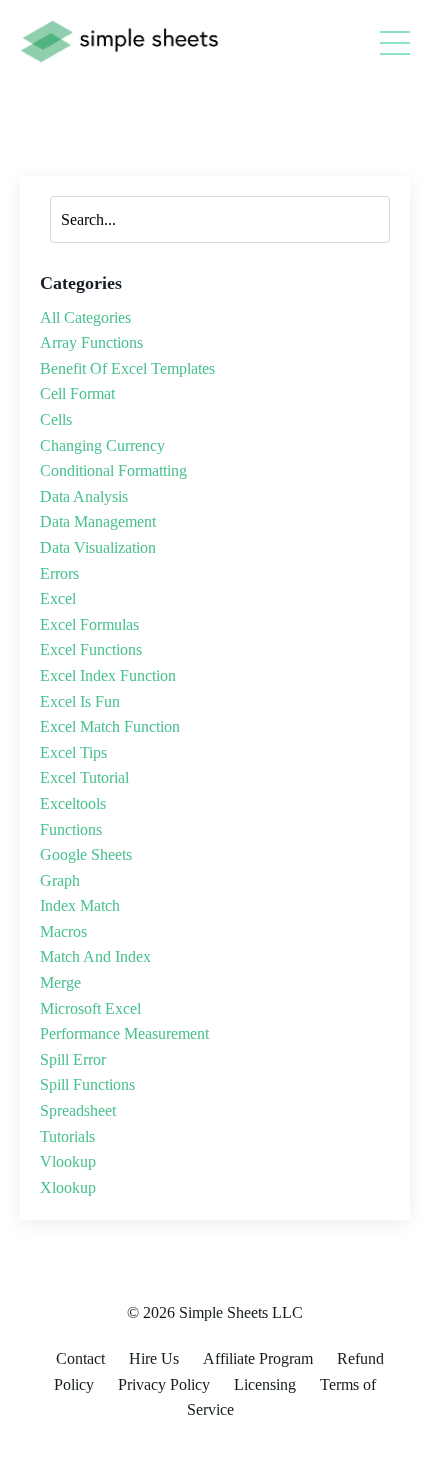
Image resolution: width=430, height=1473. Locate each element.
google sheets (86, 854)
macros (63, 931)
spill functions (87, 1084)
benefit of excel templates (127, 368)
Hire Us (154, 1358)
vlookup (68, 1161)
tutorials (67, 1136)
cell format (77, 393)
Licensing (265, 1384)
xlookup (68, 1187)
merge (60, 982)
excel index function (108, 675)
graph (60, 880)
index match (80, 905)
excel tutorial (84, 777)
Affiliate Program (258, 1358)
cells (56, 419)
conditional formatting (113, 470)
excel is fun (80, 701)
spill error (73, 1059)
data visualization (98, 547)
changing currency (102, 445)
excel (58, 598)
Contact (80, 1358)
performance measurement (124, 1033)
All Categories (85, 317)
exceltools (73, 803)
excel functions (91, 649)
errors (59, 573)
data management (98, 521)
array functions (91, 342)
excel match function (110, 726)
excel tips (73, 752)
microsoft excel (90, 1008)
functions (71, 829)
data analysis (84, 496)
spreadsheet (78, 1110)
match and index (95, 956)
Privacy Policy (164, 1384)
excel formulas (89, 624)
